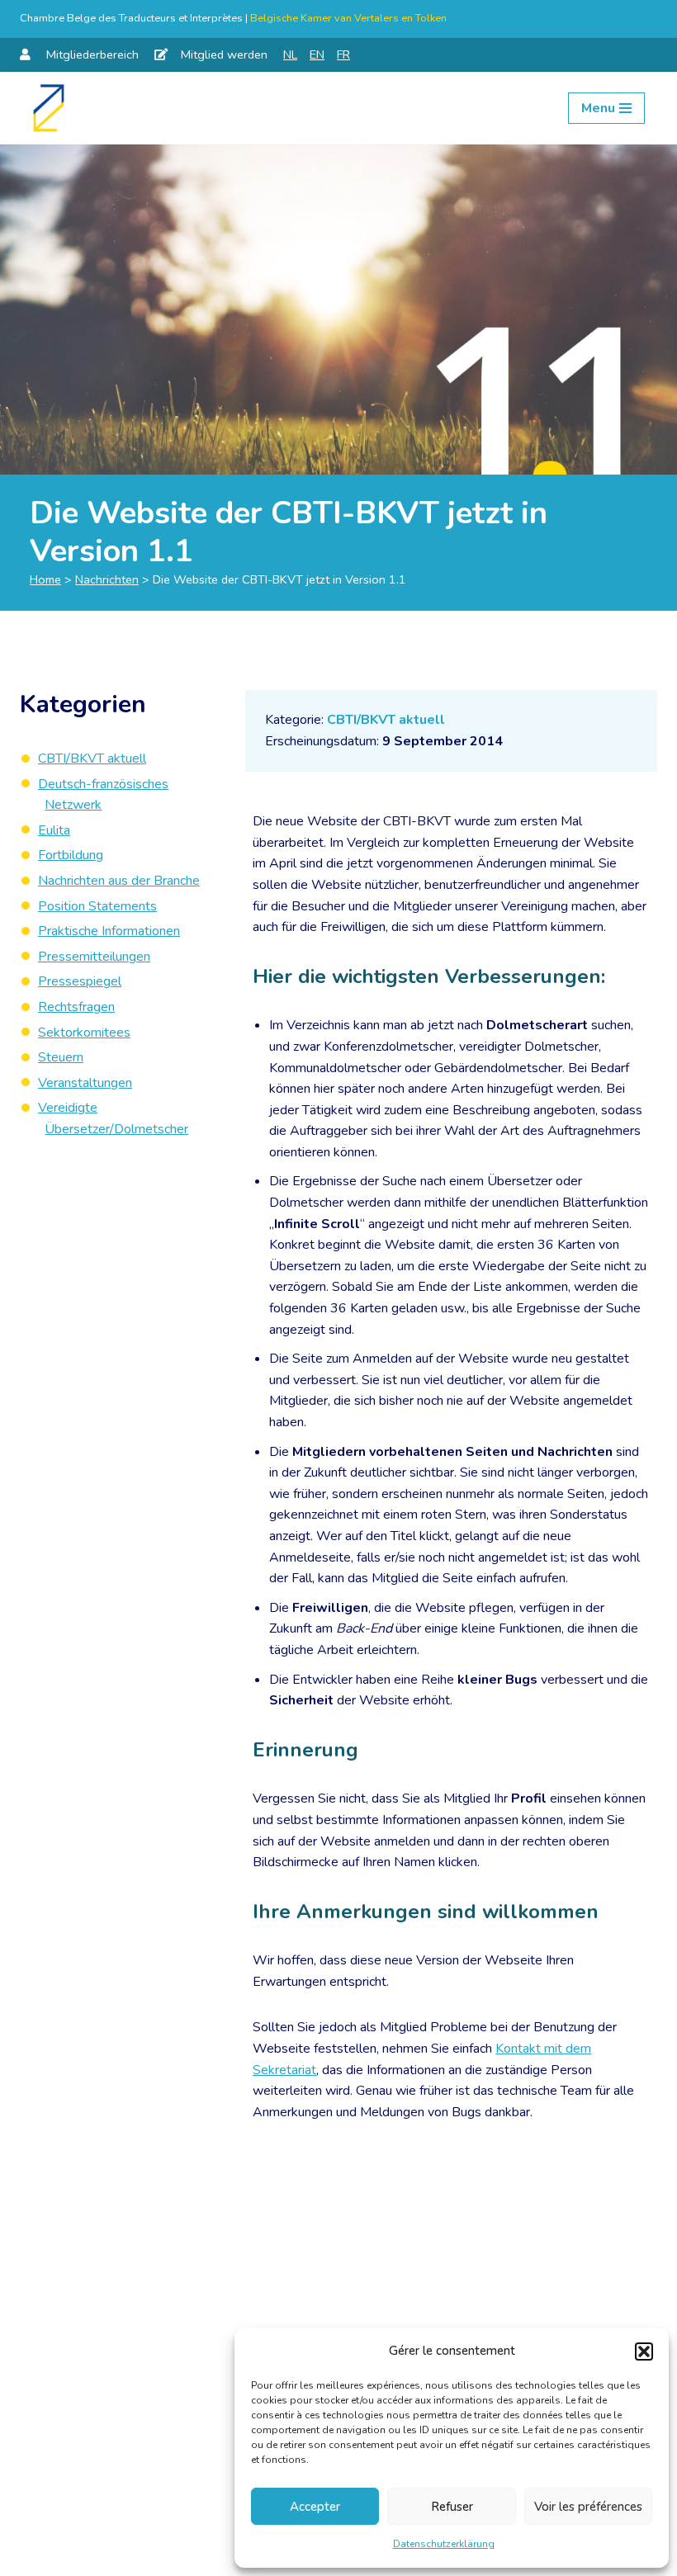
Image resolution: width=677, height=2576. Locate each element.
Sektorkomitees (84, 1033)
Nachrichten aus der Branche (119, 881)
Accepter (315, 2507)
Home (45, 579)
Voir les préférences (588, 2507)
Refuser (452, 2507)
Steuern (61, 1057)
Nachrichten (107, 579)
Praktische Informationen (109, 931)
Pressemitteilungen (94, 957)
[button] (644, 2351)
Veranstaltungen (85, 1083)
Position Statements (97, 906)
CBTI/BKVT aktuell (386, 720)
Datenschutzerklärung (444, 2544)
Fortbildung (71, 855)
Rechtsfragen (76, 1007)
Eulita (54, 830)
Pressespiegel (80, 981)
